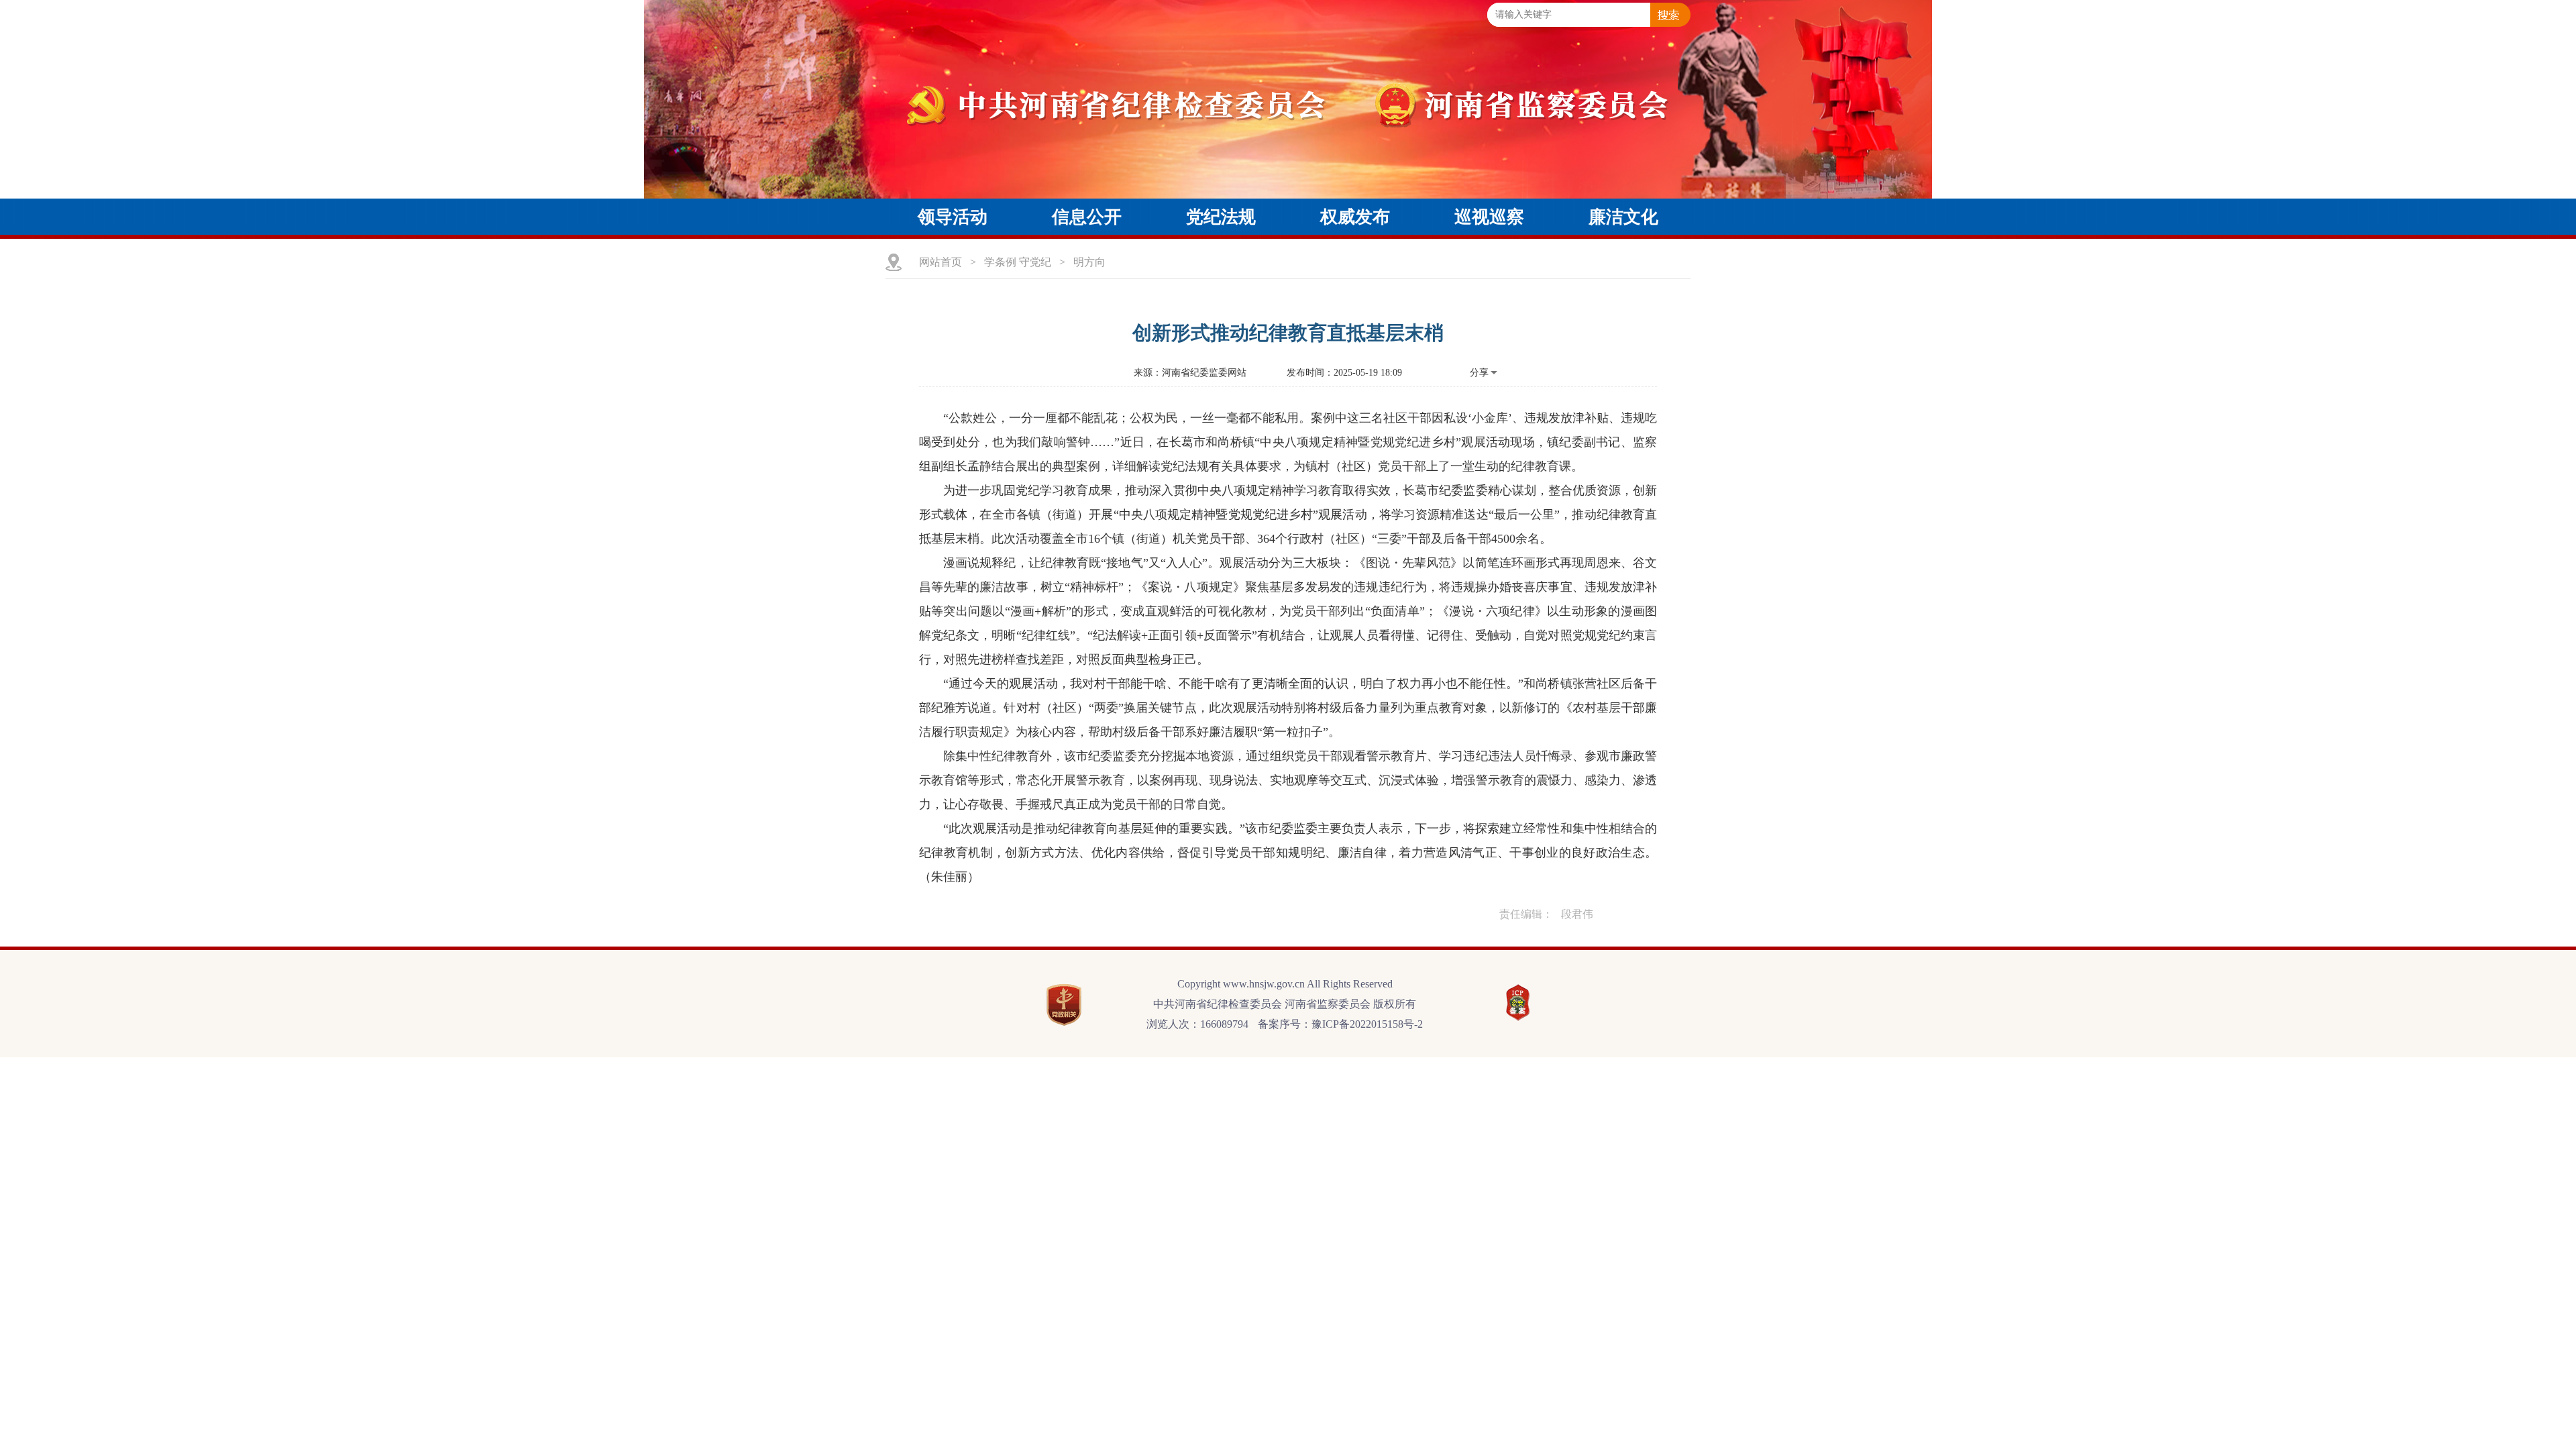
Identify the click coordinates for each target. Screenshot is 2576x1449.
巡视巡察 (1489, 217)
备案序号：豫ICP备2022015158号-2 (1340, 1024)
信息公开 (1087, 217)
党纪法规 (1221, 217)
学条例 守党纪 (1018, 262)
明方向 (1089, 262)
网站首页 (941, 262)
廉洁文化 (1623, 217)
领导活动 (953, 217)
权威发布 (1355, 217)
